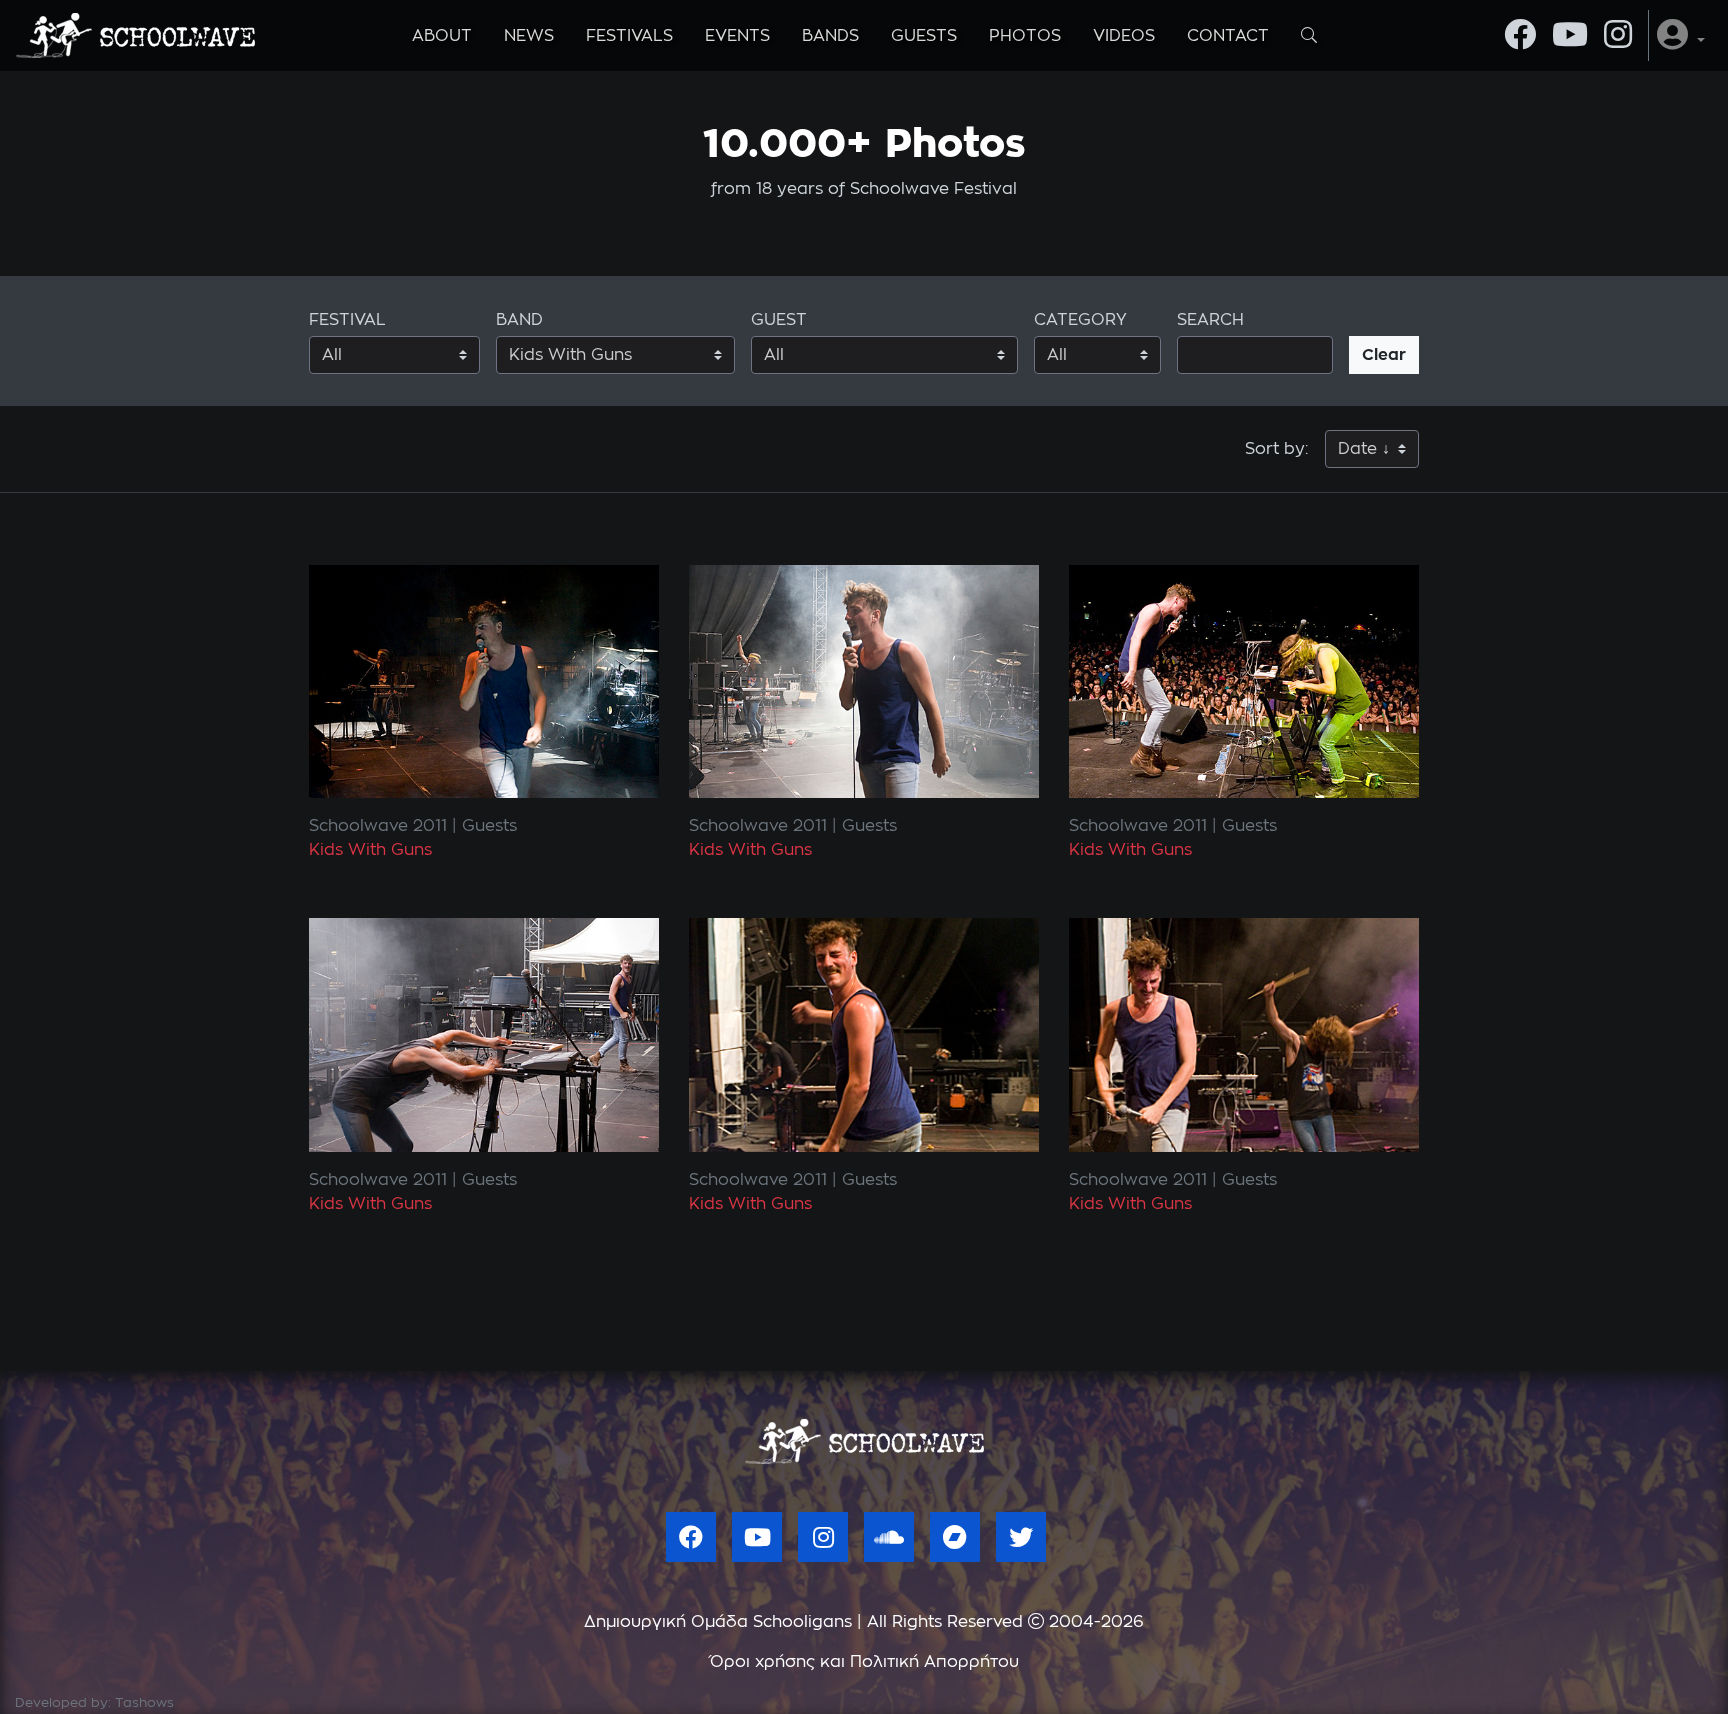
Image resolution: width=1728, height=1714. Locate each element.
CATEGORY (1080, 320)
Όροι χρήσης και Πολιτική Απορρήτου (864, 1662)
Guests (489, 826)
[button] (1681, 35)
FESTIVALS (629, 36)
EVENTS (737, 36)
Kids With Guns (370, 850)
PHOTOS (1025, 36)
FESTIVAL (347, 320)
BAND (519, 320)
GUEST (779, 320)
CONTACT (1228, 36)
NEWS (529, 36)
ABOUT (442, 36)
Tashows (144, 1703)
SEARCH (1210, 320)
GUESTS (924, 36)
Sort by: (1277, 449)
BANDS (830, 36)
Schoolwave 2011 (378, 826)
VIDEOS (1124, 36)
